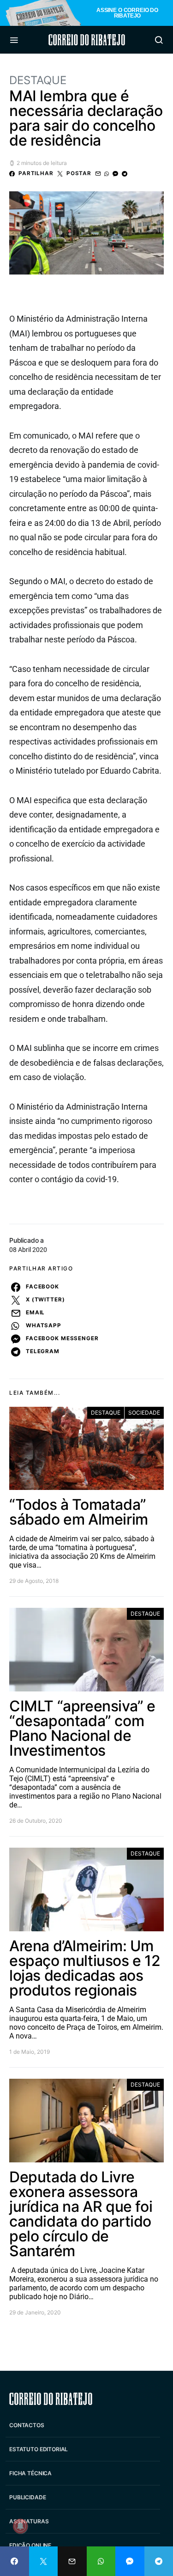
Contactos (27, 2425)
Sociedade (144, 1413)
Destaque (38, 80)
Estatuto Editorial (39, 2449)
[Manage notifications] (20, 2526)
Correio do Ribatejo (87, 40)
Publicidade (27, 2497)
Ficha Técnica (30, 2473)
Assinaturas (29, 2521)
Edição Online (30, 2545)
